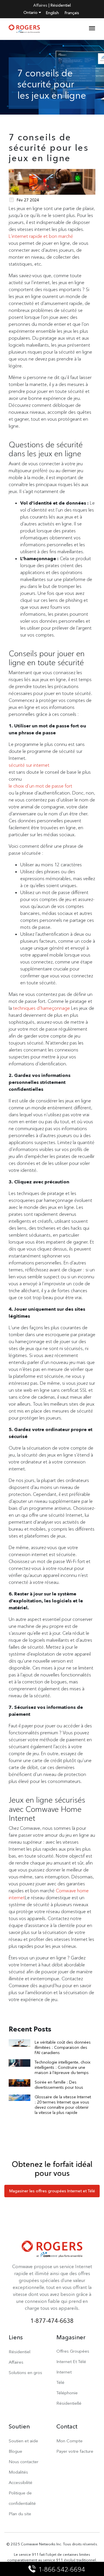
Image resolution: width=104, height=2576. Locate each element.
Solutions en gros (25, 2372)
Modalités (18, 2472)
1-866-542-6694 (62, 2569)
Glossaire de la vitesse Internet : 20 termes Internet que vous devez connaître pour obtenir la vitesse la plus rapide (63, 2105)
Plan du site (20, 2514)
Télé (60, 2382)
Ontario (31, 12)
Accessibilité (21, 2482)
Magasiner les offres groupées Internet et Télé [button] (52, 2191)
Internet (64, 2372)
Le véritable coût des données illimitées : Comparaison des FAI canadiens (63, 2047)
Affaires (40, 5)
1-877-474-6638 (52, 2321)
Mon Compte (69, 2441)
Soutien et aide (23, 2441)
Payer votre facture (75, 2451)
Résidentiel (61, 5)
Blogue (15, 2451)
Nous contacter (24, 2462)
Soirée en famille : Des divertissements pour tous (59, 2085)
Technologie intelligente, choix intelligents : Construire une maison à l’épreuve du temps (63, 2067)
